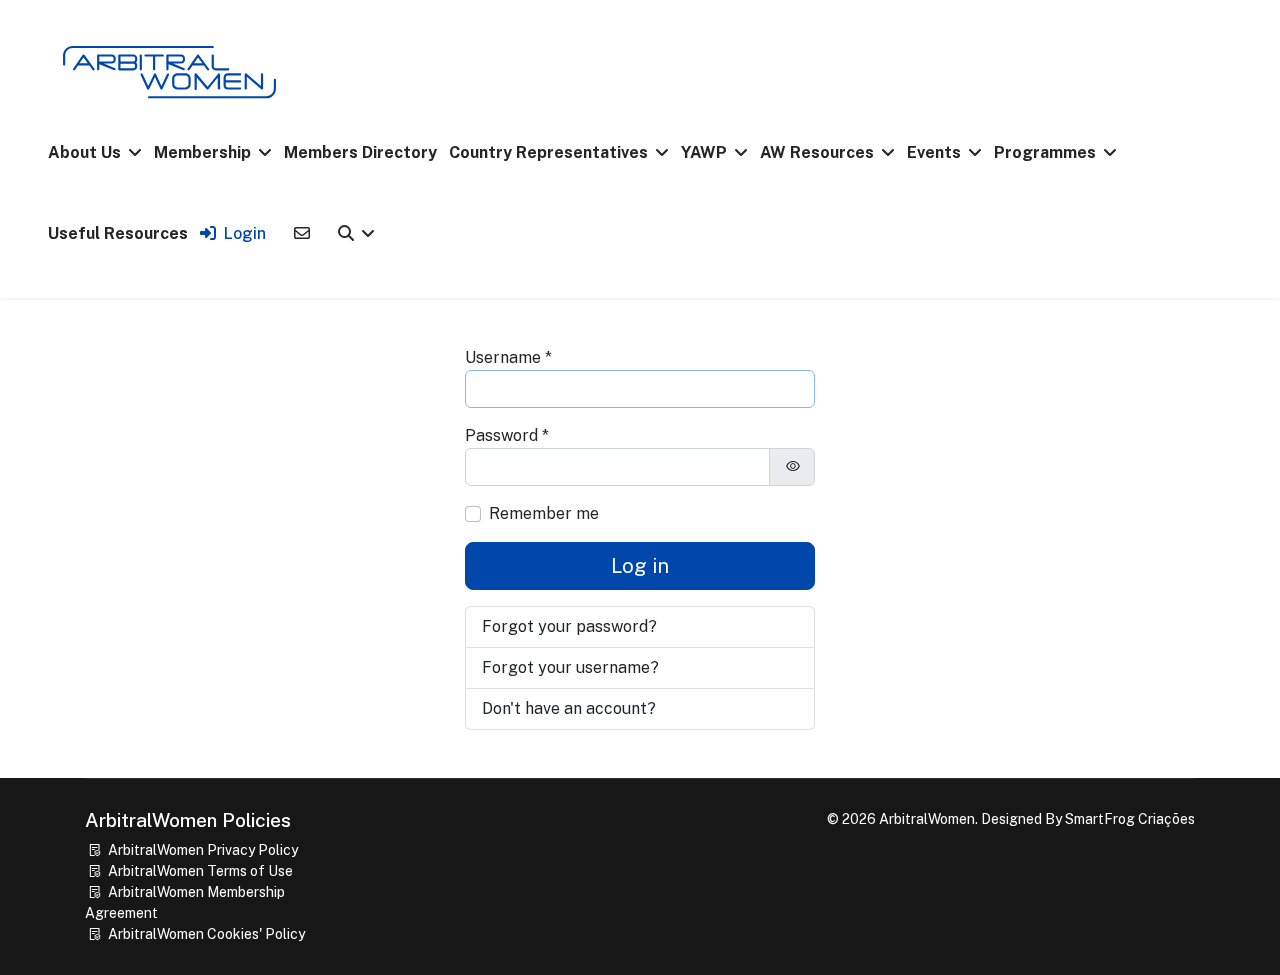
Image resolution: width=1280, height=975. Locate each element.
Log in (640, 566)
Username (508, 357)
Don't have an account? (569, 708)
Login (245, 233)
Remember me (544, 513)
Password (507, 435)
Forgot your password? (569, 626)
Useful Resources (118, 233)
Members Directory (360, 152)
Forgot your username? (570, 667)
